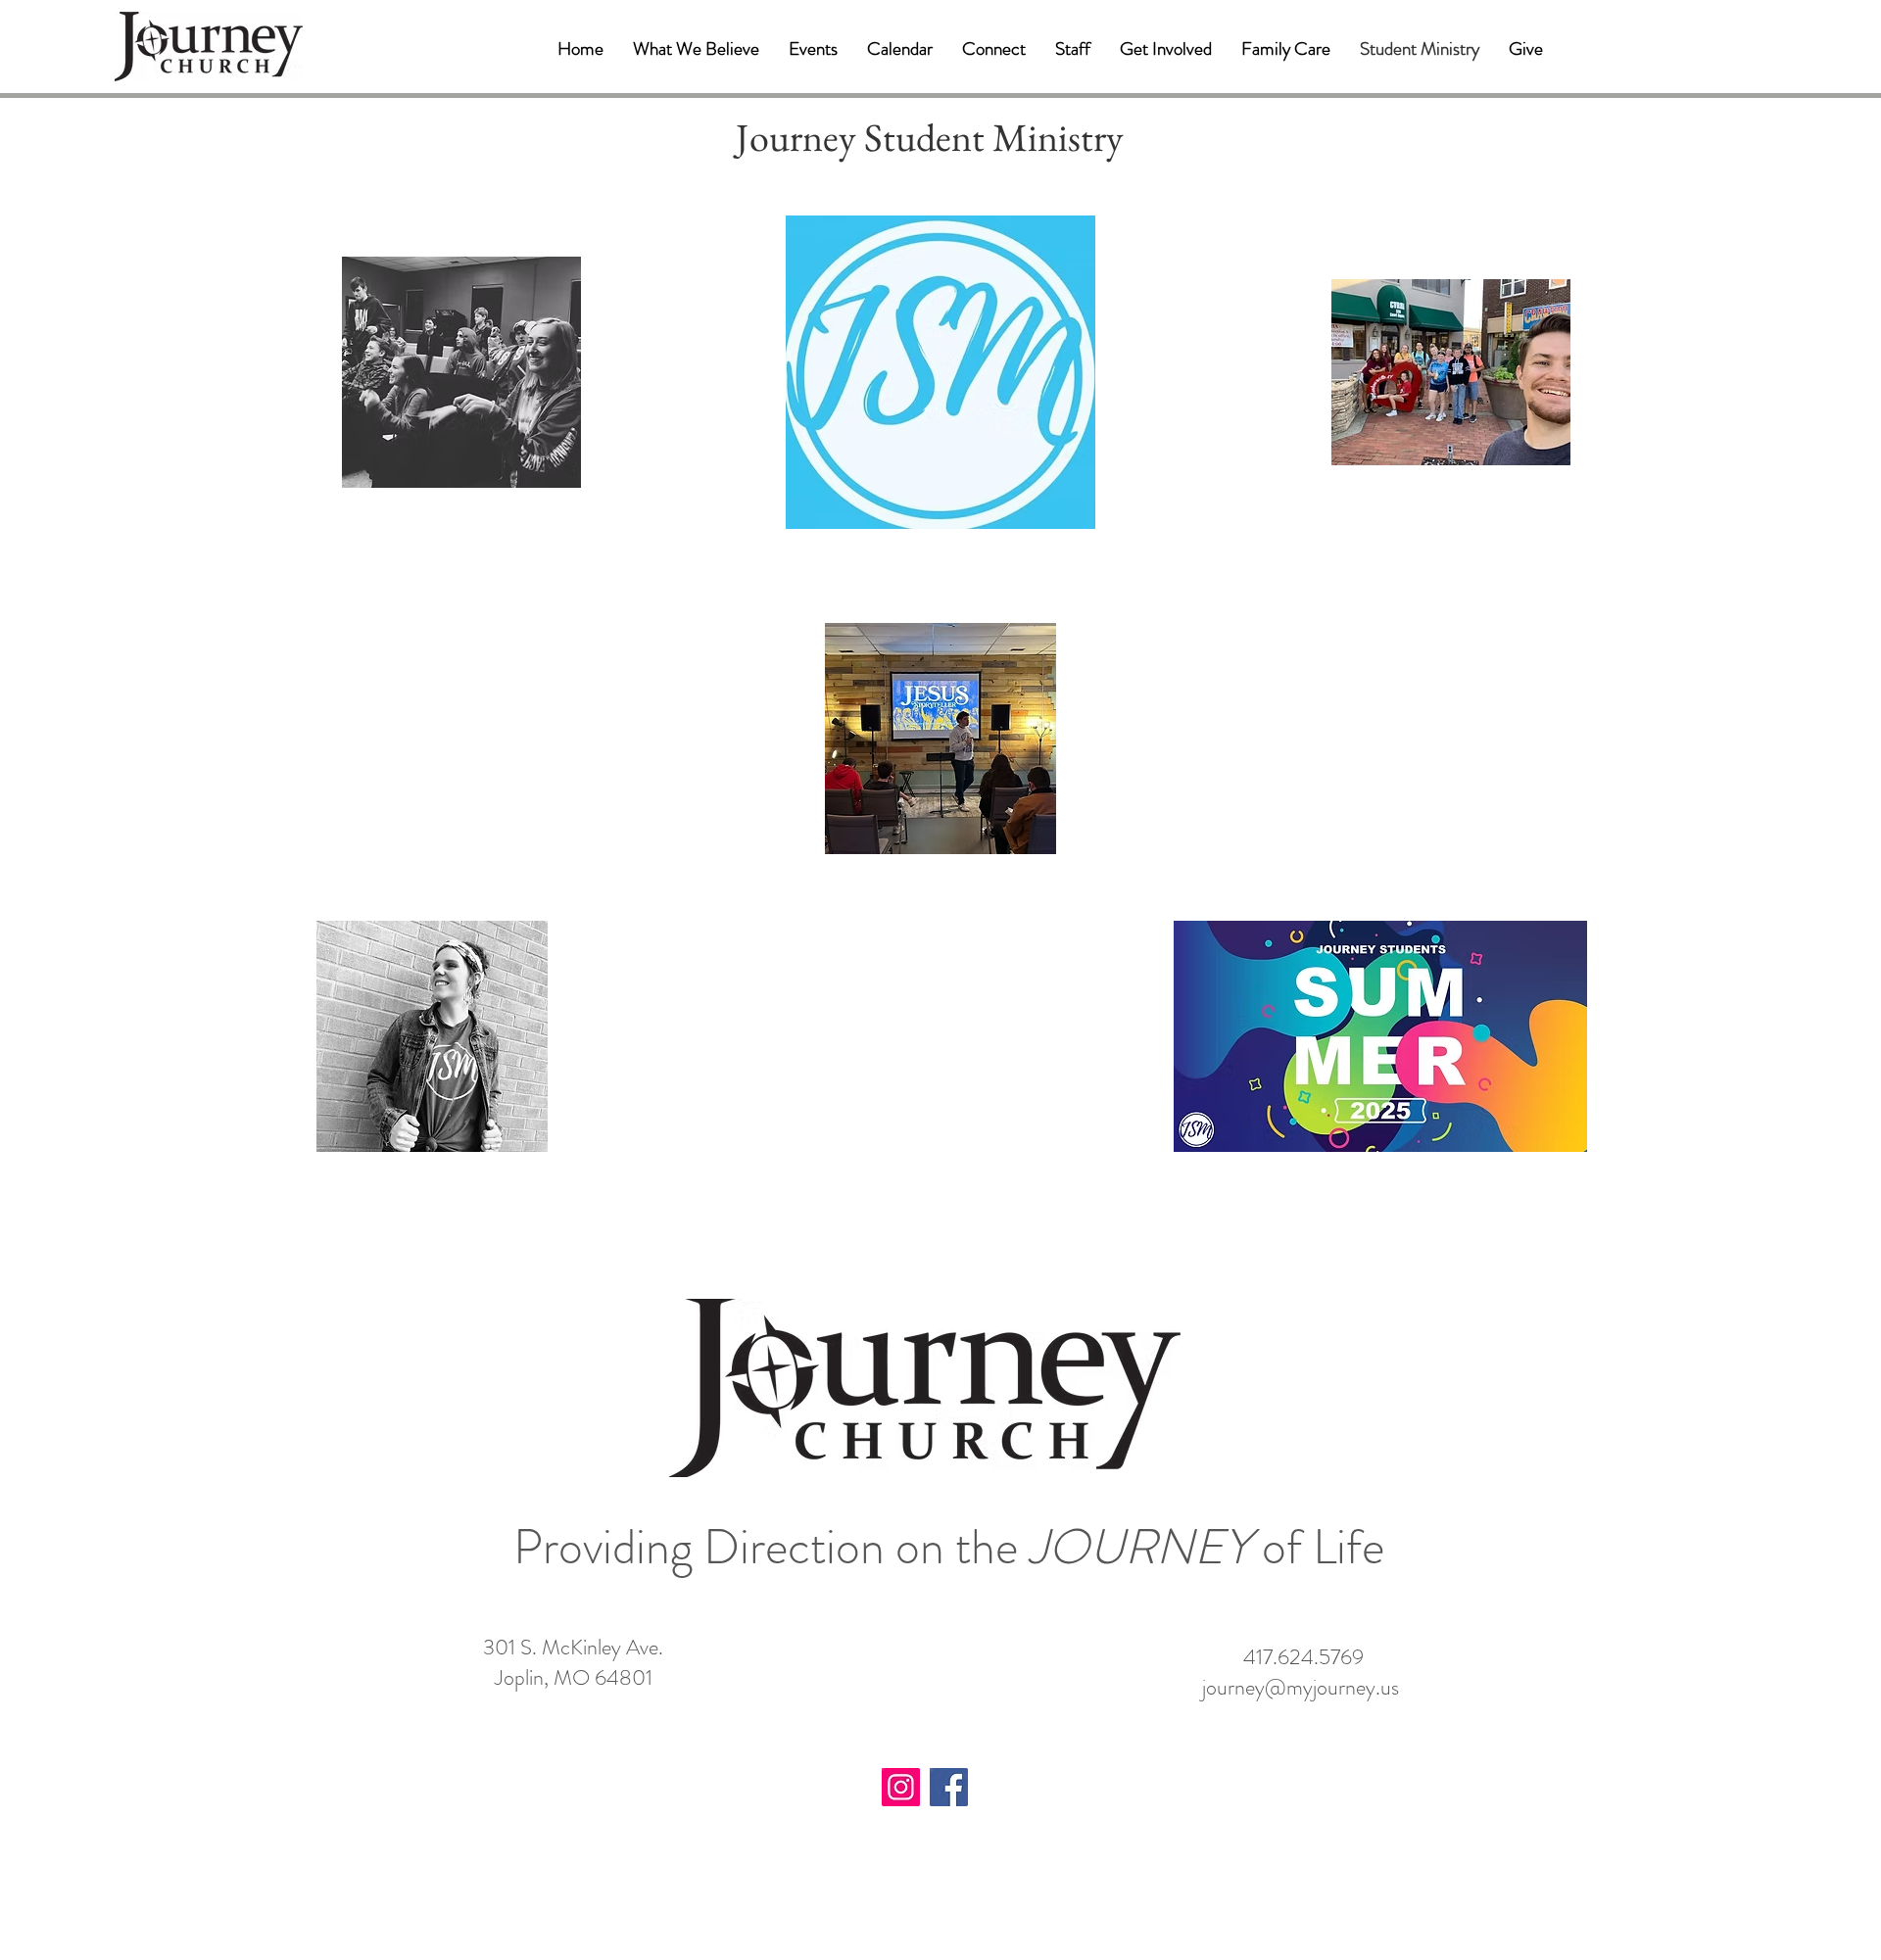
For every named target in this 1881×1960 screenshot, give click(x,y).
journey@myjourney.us (1301, 1687)
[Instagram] (901, 1787)
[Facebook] (949, 1787)
